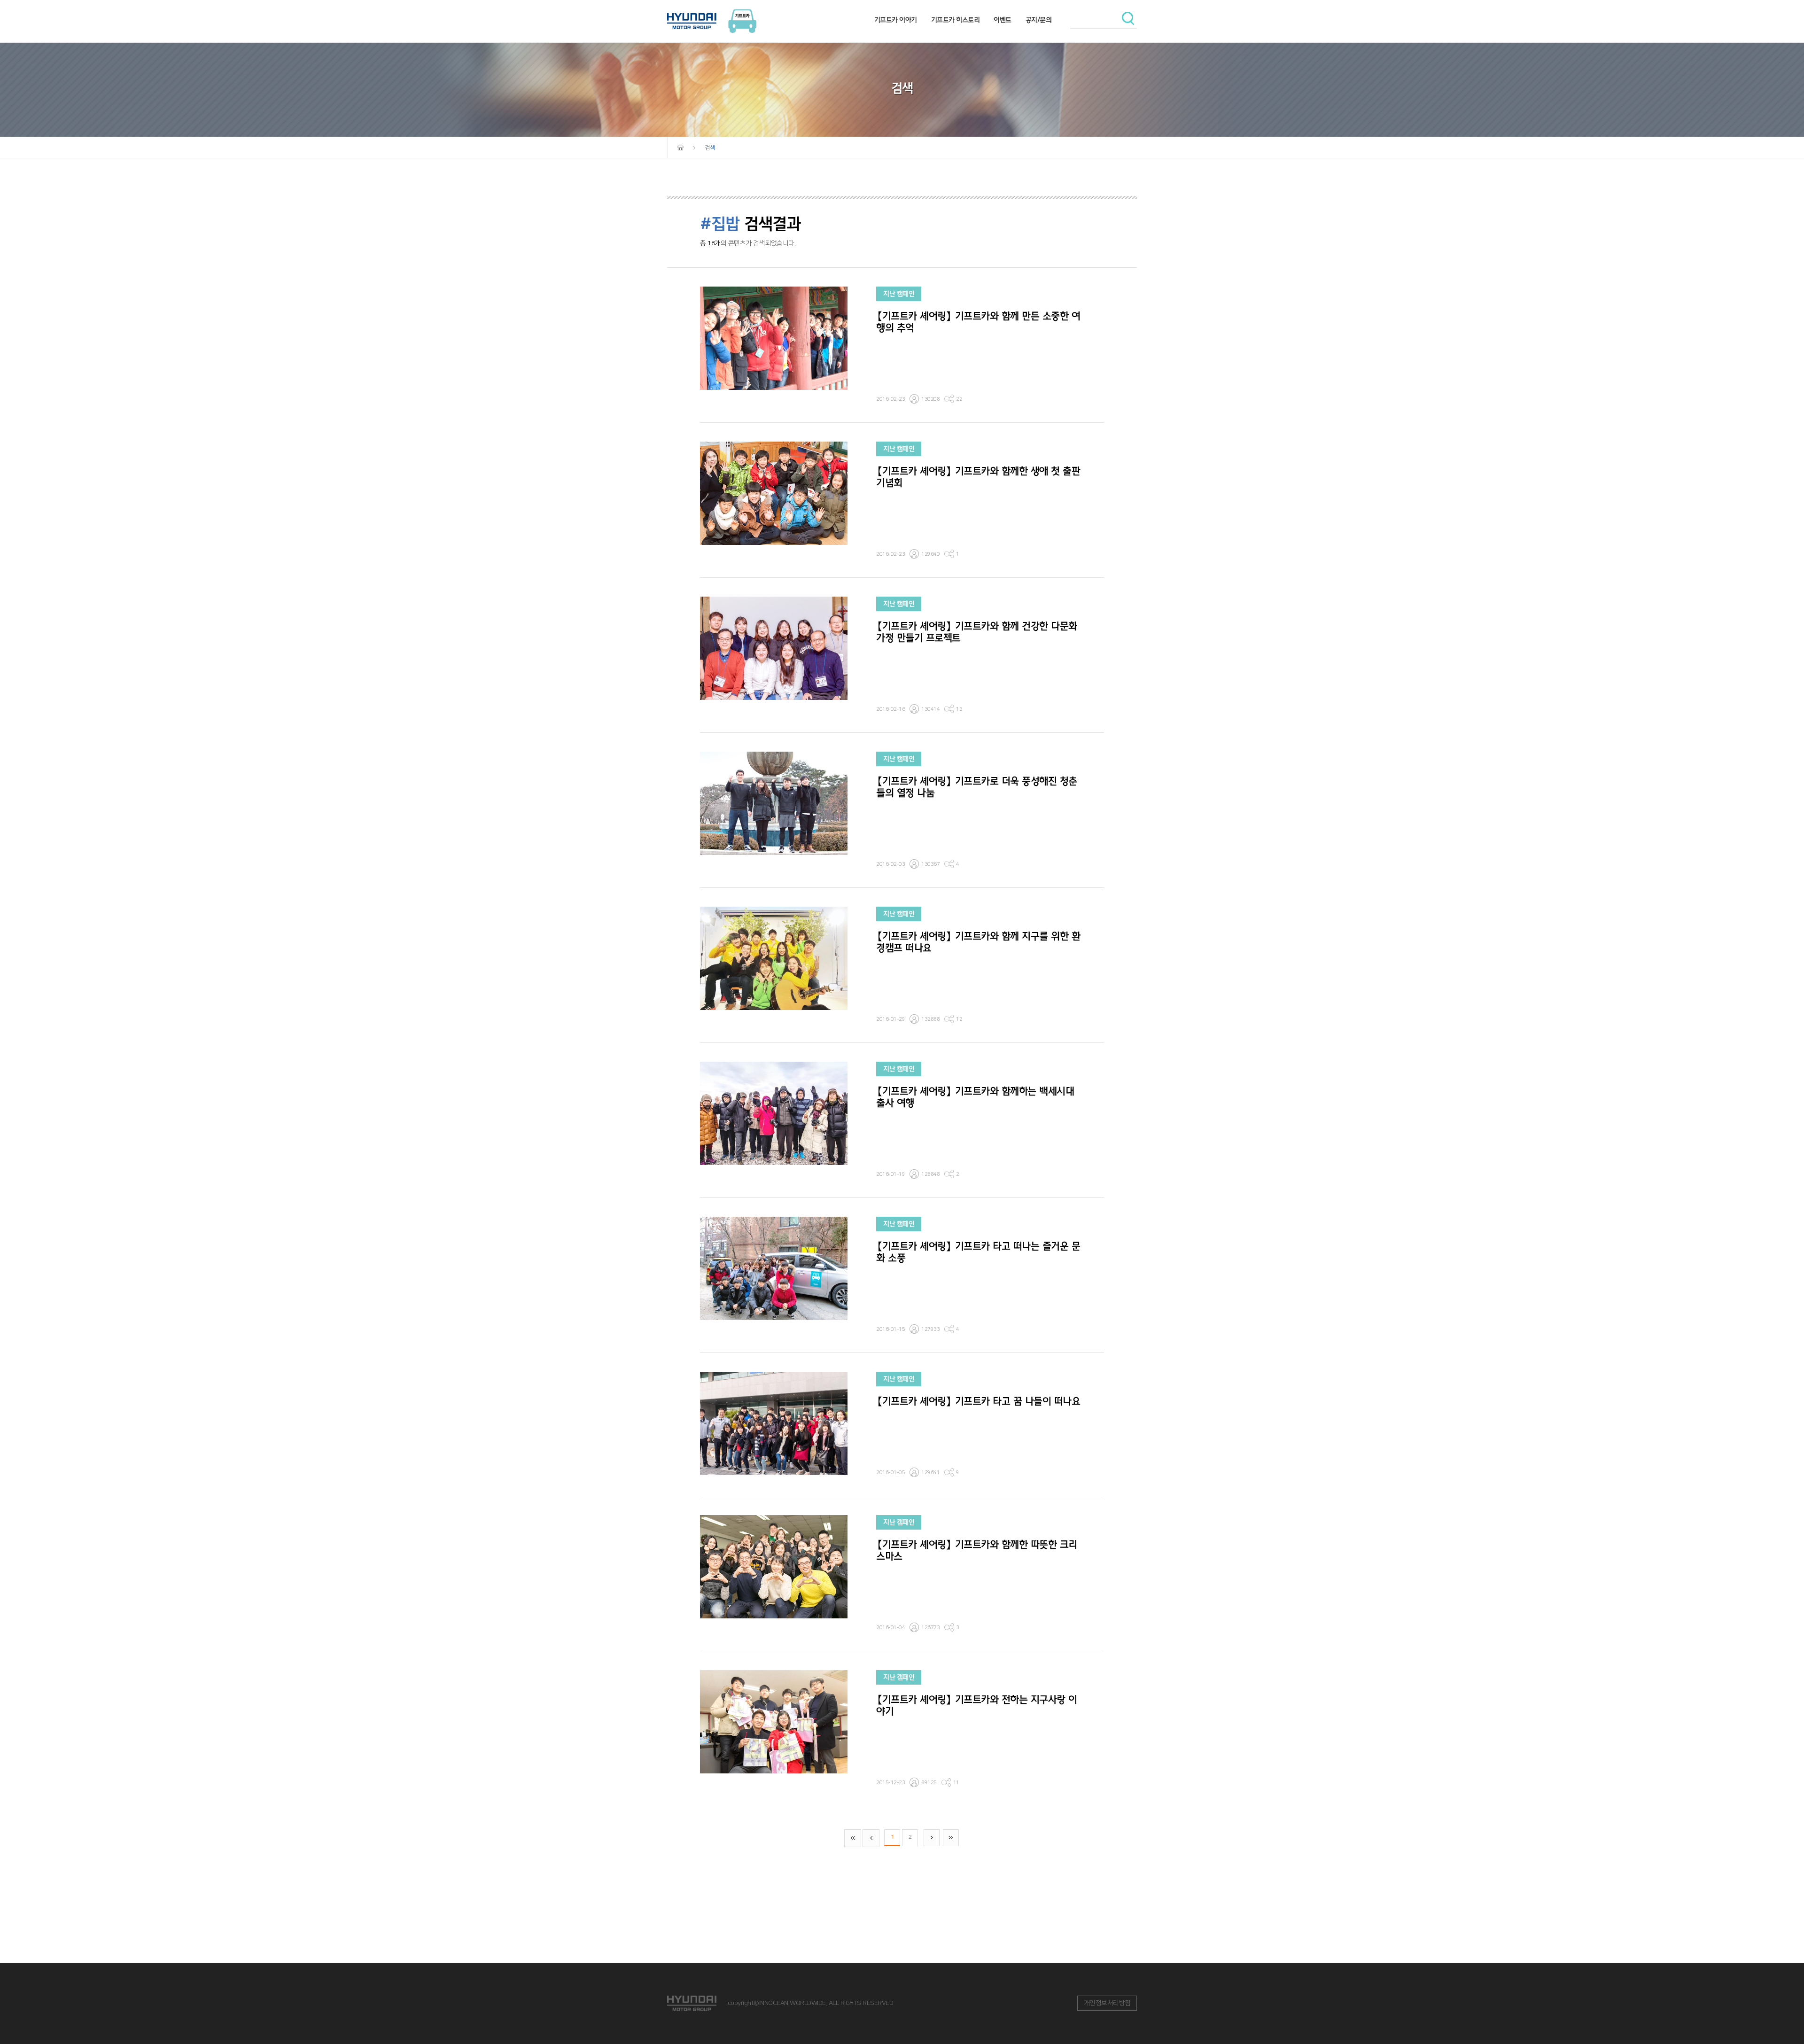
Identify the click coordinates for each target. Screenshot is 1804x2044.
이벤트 (1003, 20)
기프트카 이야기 (896, 20)
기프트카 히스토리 (956, 20)
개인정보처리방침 (1107, 2003)
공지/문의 (1039, 20)
